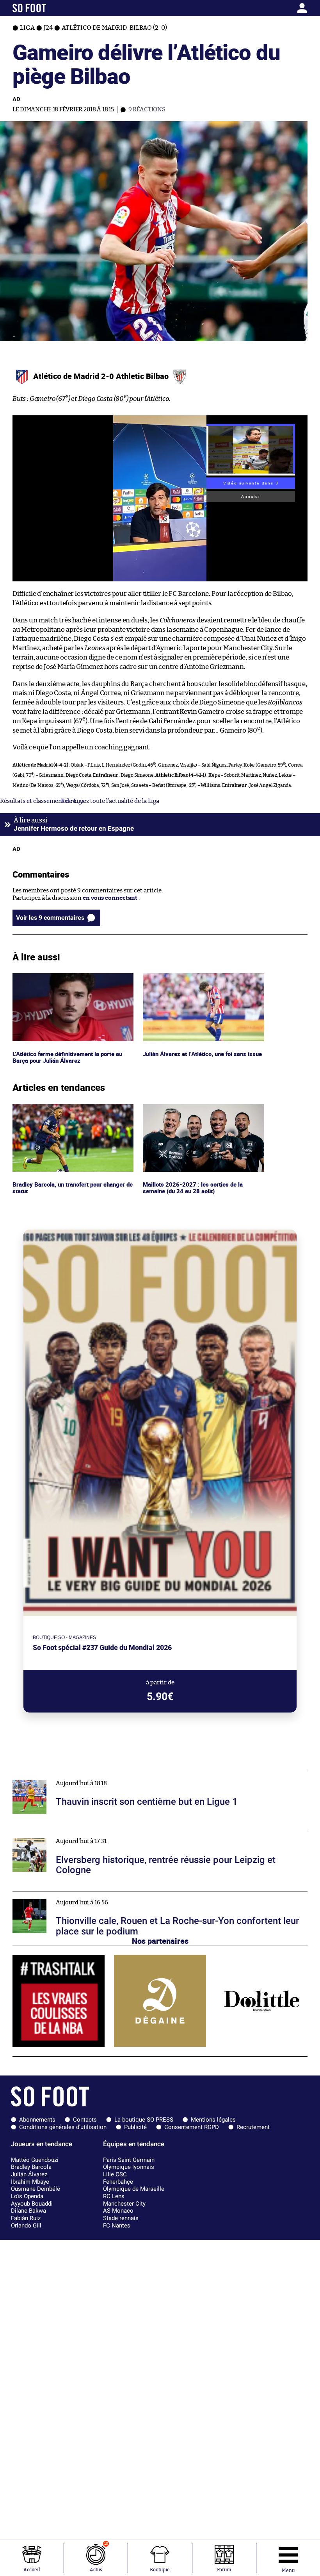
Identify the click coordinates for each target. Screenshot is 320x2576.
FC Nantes (117, 2226)
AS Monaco (118, 2211)
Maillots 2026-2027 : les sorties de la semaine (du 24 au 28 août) (192, 1111)
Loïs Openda (27, 2196)
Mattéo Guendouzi (35, 2160)
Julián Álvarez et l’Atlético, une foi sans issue (203, 977)
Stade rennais (121, 2218)
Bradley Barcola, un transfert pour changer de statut (71, 1111)
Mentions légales (213, 2120)
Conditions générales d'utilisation (63, 2127)
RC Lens (114, 2196)
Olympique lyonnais (129, 2167)
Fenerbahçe (118, 2182)
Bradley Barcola (31, 2167)
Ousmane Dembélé (36, 2189)
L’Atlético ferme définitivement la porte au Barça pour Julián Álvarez (71, 980)
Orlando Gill (26, 2226)
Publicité (135, 2127)
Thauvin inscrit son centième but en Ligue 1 (72, 1776)
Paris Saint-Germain (129, 2160)
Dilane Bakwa (28, 2211)
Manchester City (124, 2204)
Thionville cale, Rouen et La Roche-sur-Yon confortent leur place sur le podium (121, 1895)
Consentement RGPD (192, 2127)
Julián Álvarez (29, 2174)
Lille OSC (115, 2174)
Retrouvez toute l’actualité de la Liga (110, 801)
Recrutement (253, 2127)
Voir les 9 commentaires (50, 918)
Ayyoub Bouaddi (32, 2204)
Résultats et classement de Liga (42, 801)
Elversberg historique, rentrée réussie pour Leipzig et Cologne (97, 1833)
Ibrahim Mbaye (30, 2182)
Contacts (85, 2120)
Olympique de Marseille (134, 2189)
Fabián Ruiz (26, 2218)
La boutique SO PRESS (144, 2120)
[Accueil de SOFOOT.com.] (51, 8)
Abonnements (37, 2120)
